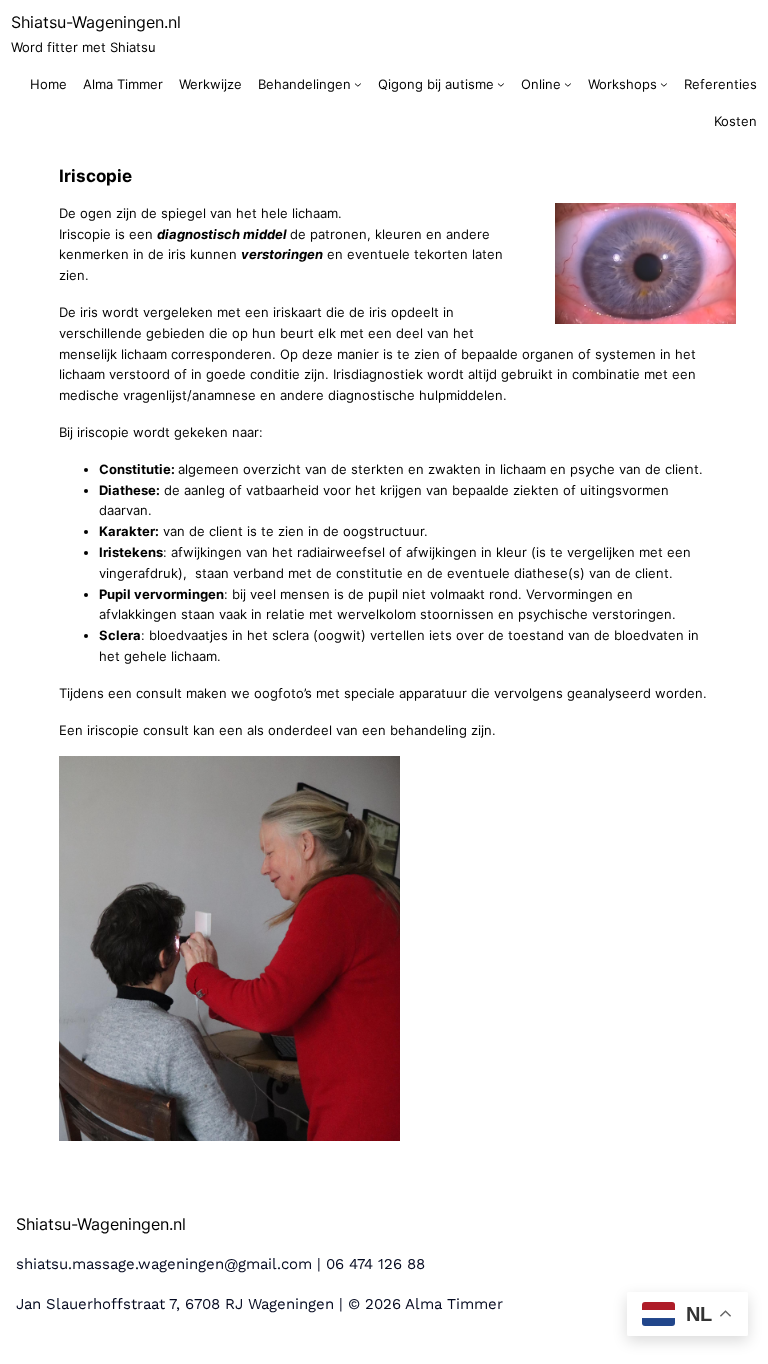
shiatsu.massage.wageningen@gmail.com (164, 1264)
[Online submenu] (568, 84)
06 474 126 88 (375, 1264)
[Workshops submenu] (664, 84)
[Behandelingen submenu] (358, 84)
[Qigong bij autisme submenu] (501, 84)
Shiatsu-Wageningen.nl (96, 22)
